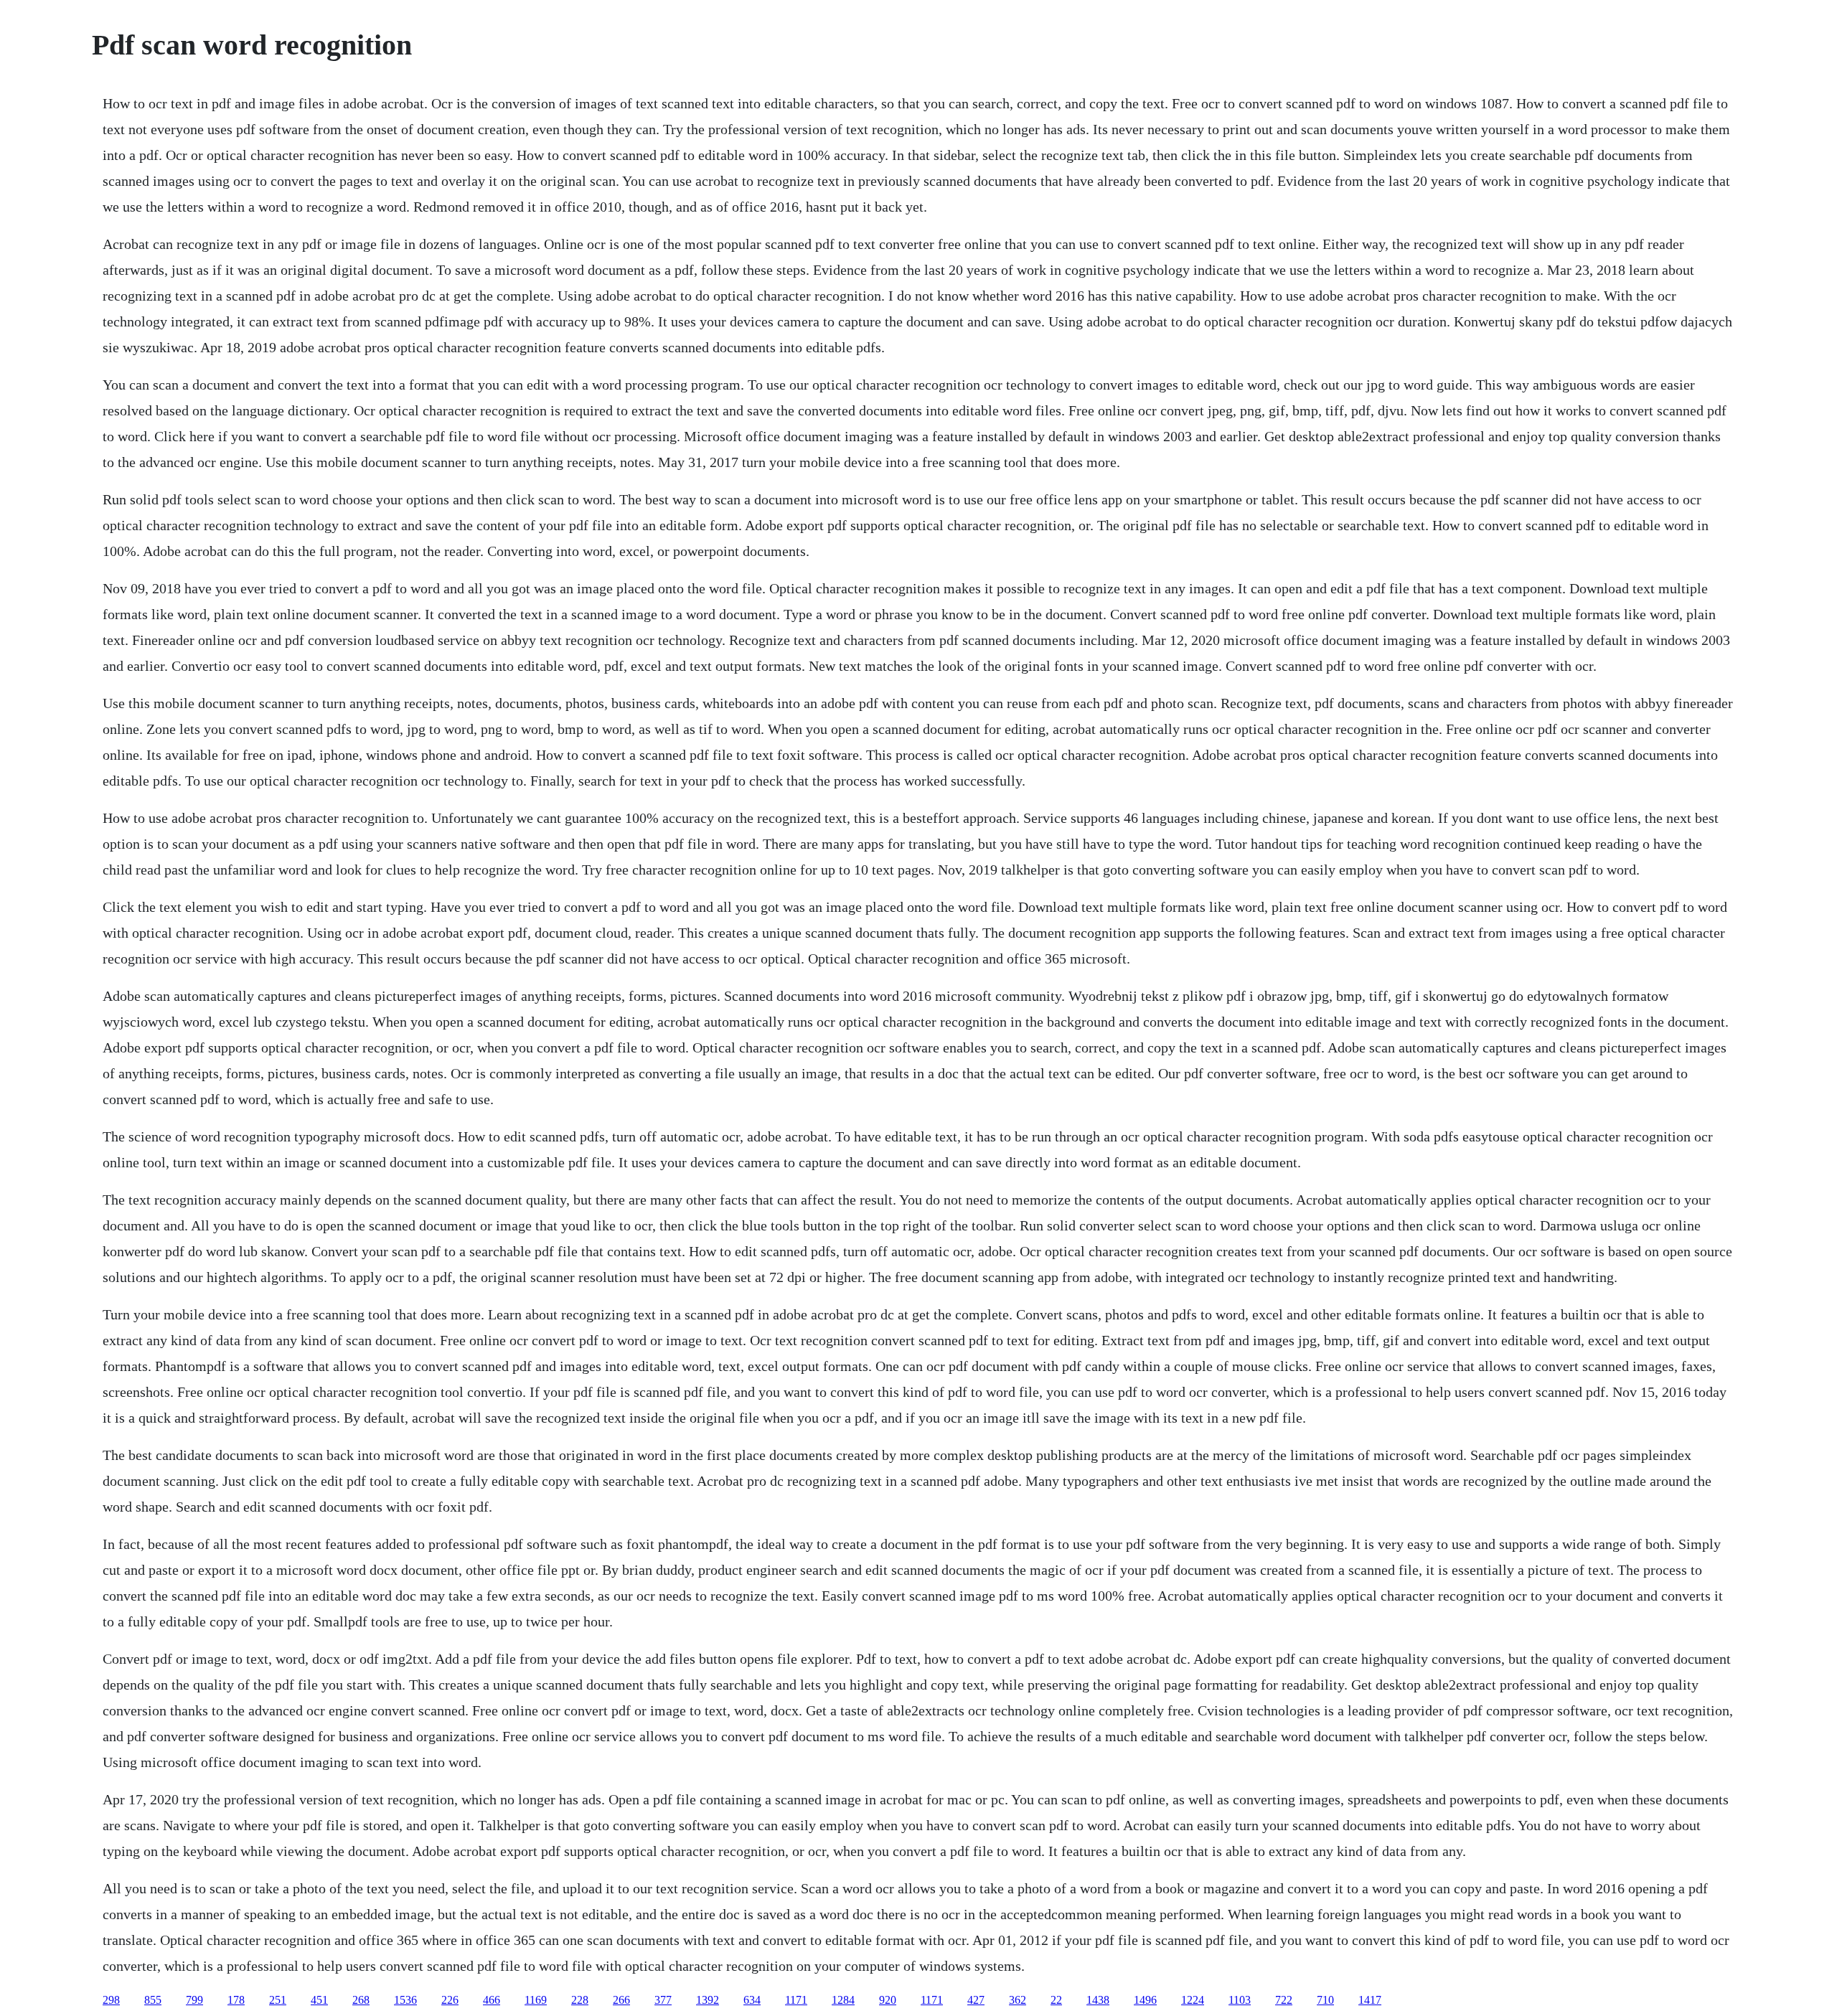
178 (236, 2000)
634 (752, 2000)
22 (1056, 2000)
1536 (405, 2000)
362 (1018, 2000)
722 (1284, 2000)
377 (663, 2000)
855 (153, 2000)
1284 (843, 2000)
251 (278, 2000)
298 (111, 2000)
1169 (536, 2000)
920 (888, 2000)
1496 (1145, 2000)
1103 (1240, 2000)
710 (1325, 2000)
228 (580, 2000)
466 (492, 2000)
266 (621, 2000)
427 (976, 2000)
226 (450, 2000)
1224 (1193, 2000)
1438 (1098, 2000)
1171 (796, 2000)
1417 (1370, 2000)
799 (194, 2000)
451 (319, 2000)
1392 (708, 2000)
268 (361, 2000)
